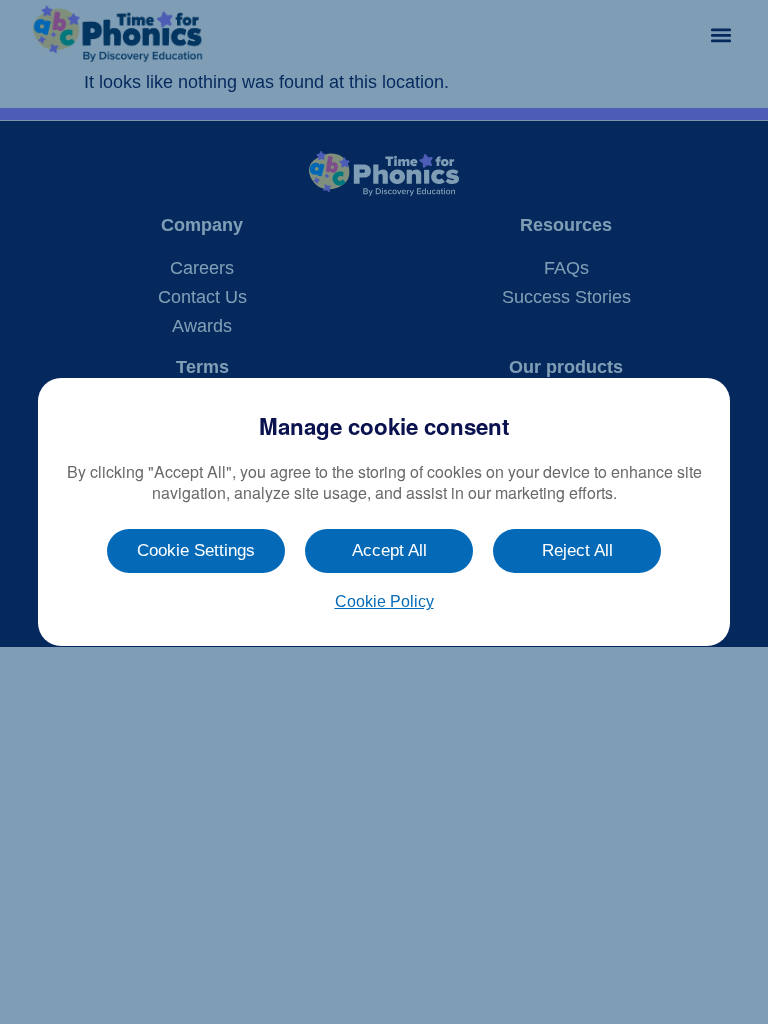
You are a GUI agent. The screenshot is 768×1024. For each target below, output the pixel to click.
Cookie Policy (384, 601)
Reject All (577, 550)
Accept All (389, 550)
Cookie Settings (196, 550)
